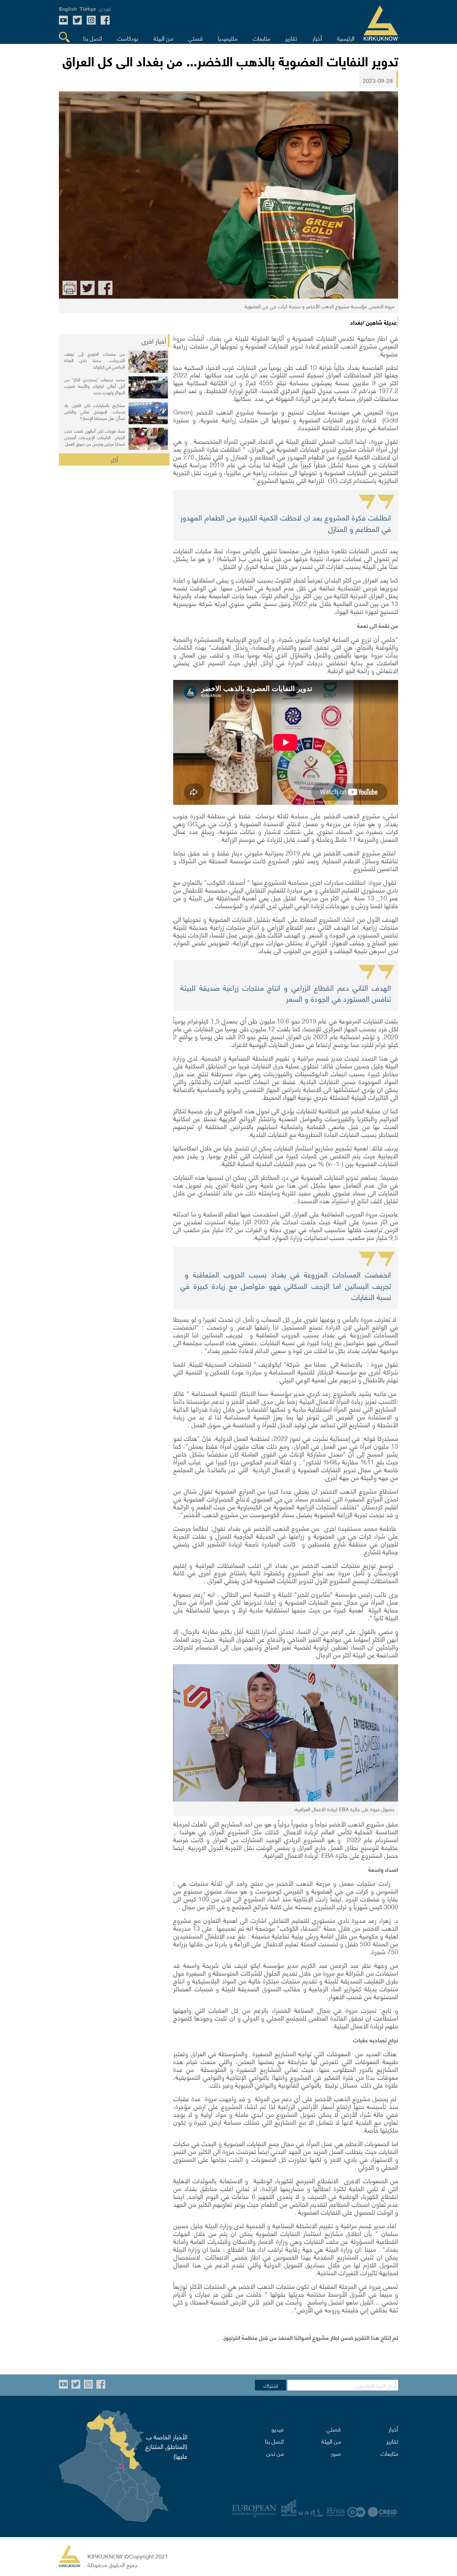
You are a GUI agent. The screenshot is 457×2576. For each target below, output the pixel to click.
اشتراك (271, 2385)
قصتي (334, 2429)
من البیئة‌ (331, 2441)
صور (336, 2453)
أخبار (393, 2429)
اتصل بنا (274, 2441)
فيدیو (278, 2429)
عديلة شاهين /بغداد (373, 322)
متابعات (389, 2453)
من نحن (275, 2453)
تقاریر (392, 2441)
